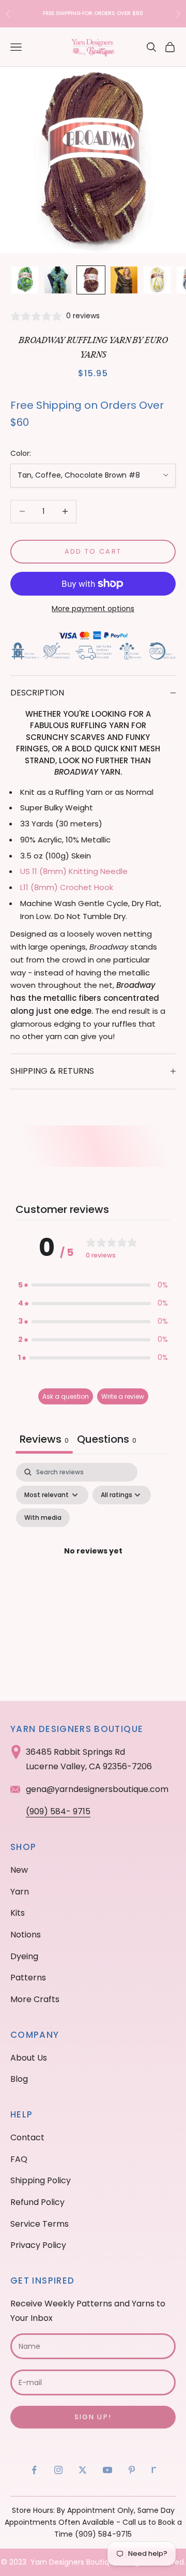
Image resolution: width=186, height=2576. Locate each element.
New (19, 1870)
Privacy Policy (38, 2245)
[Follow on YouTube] (107, 2470)
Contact (27, 2137)
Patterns (28, 1978)
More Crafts (35, 1999)
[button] (93, 1285)
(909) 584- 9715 (58, 1811)
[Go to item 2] (58, 280)
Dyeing (24, 1956)
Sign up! (93, 2417)
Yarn (20, 1892)
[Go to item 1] (25, 280)
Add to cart (93, 551)
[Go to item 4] (124, 280)
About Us (29, 2058)
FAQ (19, 2159)
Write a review (123, 1396)
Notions (26, 1935)
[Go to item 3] (91, 280)
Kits (18, 1913)
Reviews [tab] (44, 1439)
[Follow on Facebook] (34, 2470)
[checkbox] (43, 1518)
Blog (19, 2079)
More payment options (93, 609)
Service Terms (40, 2224)
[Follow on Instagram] (58, 2470)
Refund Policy (37, 2202)
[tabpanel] (93, 1564)
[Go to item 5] (157, 280)
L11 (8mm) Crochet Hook (67, 887)
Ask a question (66, 1396)
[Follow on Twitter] (83, 2470)
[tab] (107, 1440)
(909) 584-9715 (103, 2534)
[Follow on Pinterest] (132, 2470)
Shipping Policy (41, 2180)
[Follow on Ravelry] (154, 2470)
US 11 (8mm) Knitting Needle (74, 871)
